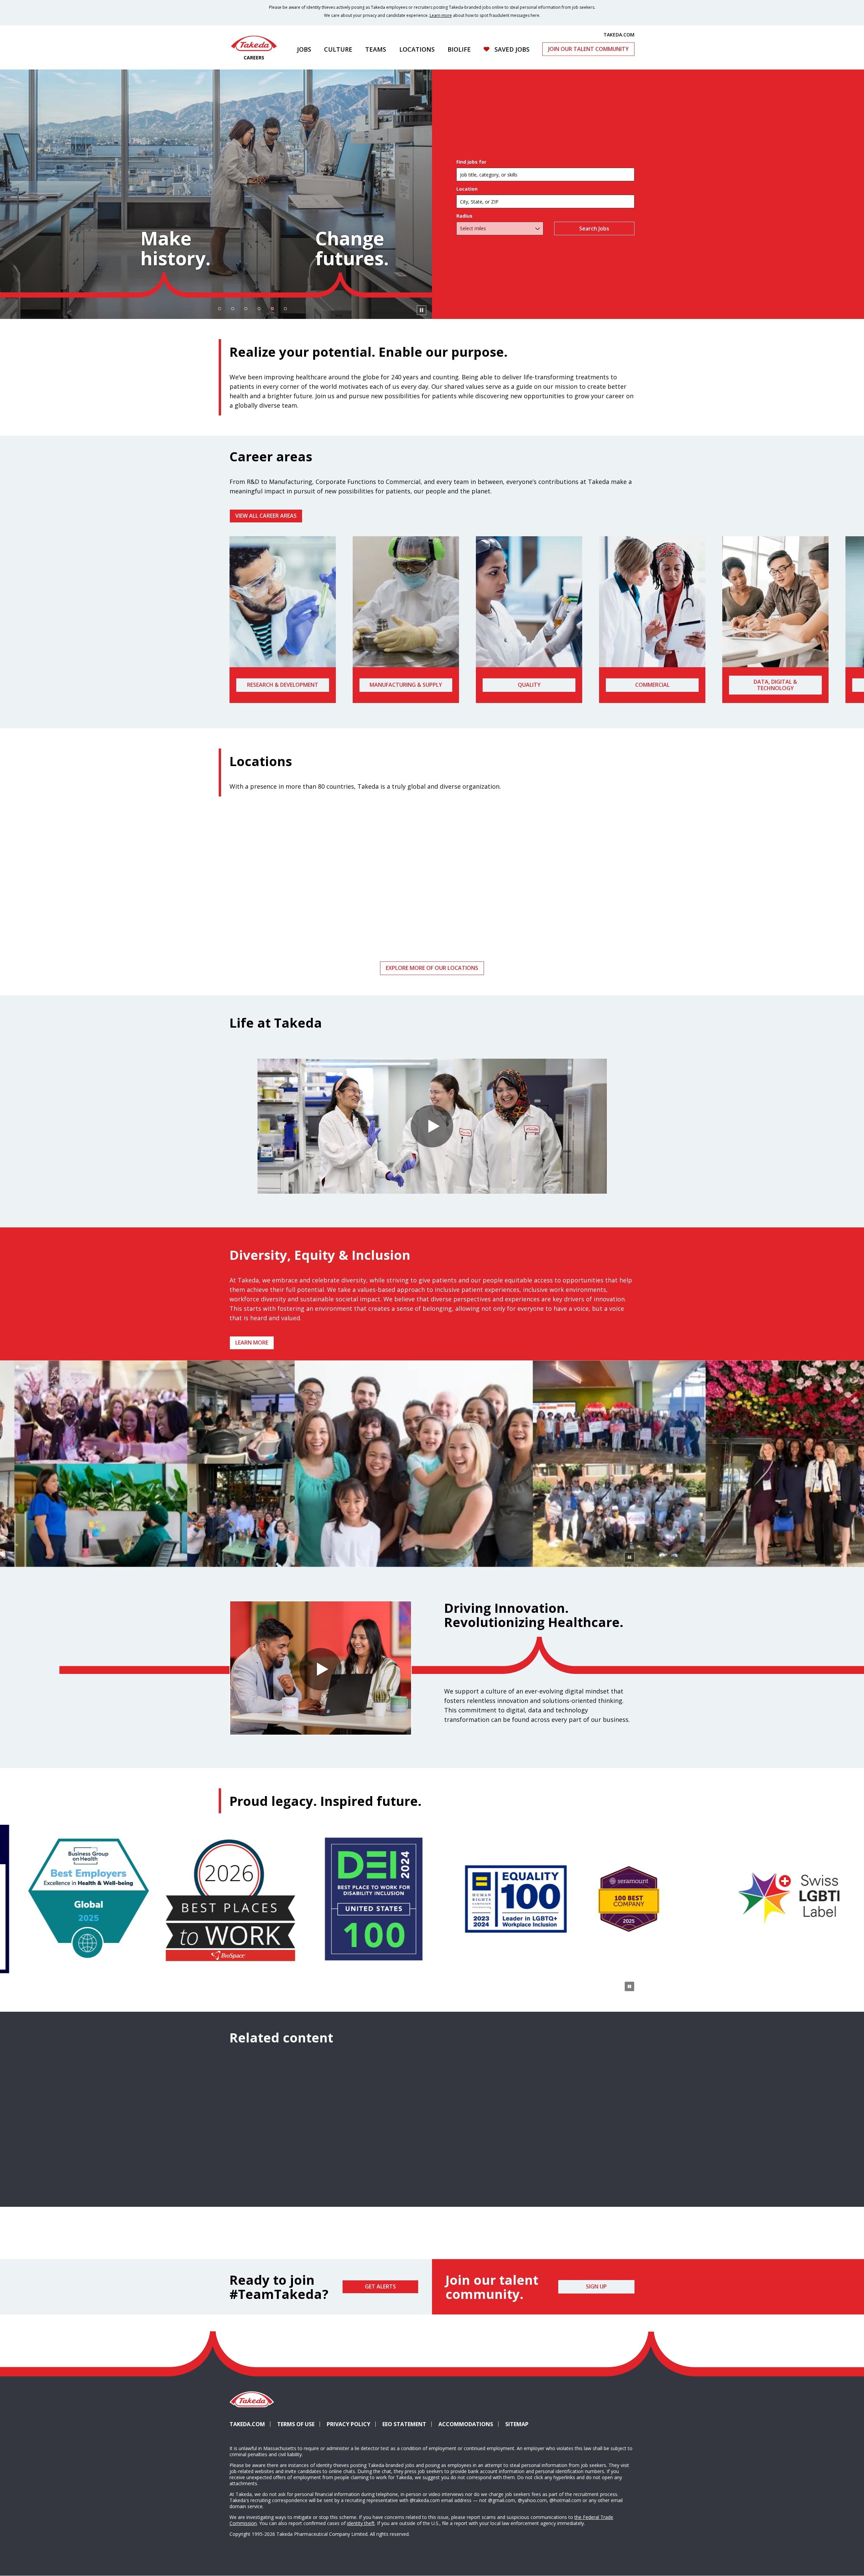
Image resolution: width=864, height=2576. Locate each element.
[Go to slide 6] (285, 309)
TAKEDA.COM (619, 34)
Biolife (459, 49)
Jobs (304, 49)
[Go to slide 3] (246, 309)
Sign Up (596, 2286)
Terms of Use (296, 2424)
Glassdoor (601, 2412)
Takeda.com (247, 2424)
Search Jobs (595, 228)
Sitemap (517, 2424)
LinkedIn (577, 2412)
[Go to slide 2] (233, 309)
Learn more (441, 15)
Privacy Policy (348, 2424)
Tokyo (295, 917)
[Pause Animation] (629, 1557)
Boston (432, 917)
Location (467, 189)
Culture (338, 49)
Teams (376, 49)
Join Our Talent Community (588, 49)
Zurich (569, 917)
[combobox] (545, 201)
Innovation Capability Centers (432, 2182)
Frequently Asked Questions (569, 2182)
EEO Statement (404, 2424)
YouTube (626, 2412)
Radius (464, 216)
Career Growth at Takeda (295, 2182)
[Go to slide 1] (219, 309)
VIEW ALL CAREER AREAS (266, 516)
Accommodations (468, 2424)
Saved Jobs (512, 49)
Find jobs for (471, 162)
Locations (417, 49)
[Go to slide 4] (259, 309)
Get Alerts (380, 2286)
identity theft (361, 2523)
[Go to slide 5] (272, 309)
